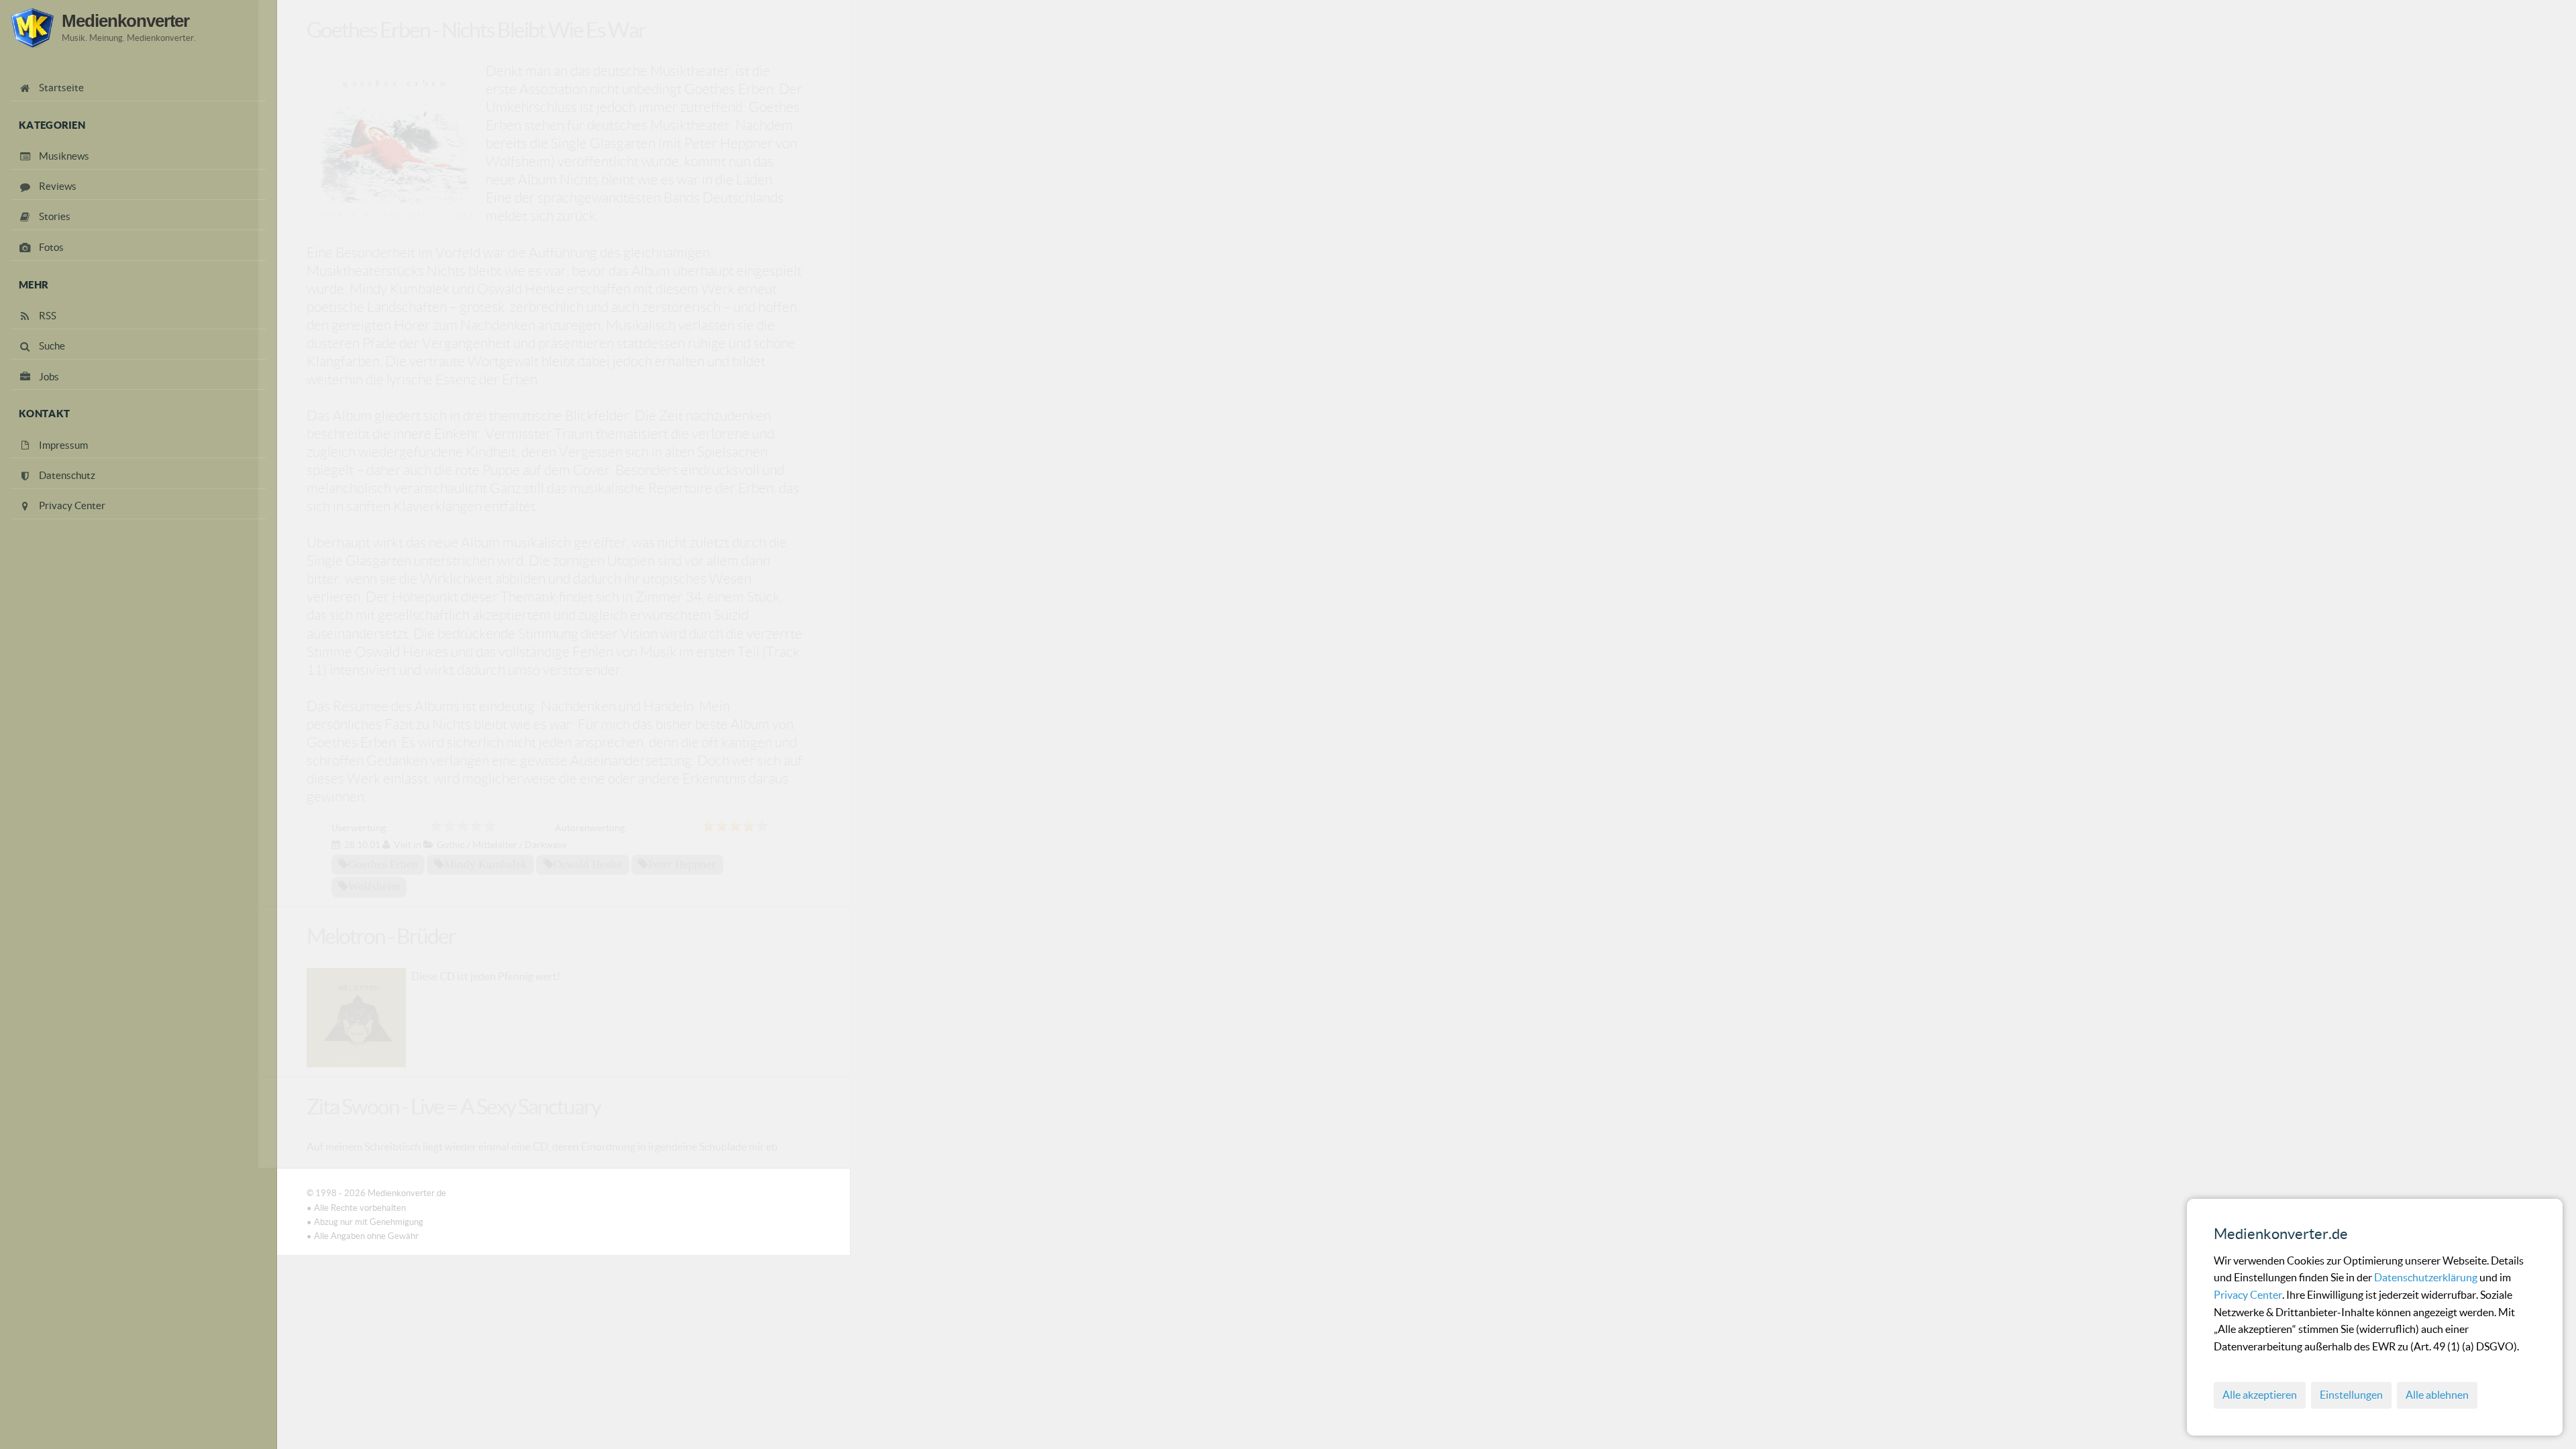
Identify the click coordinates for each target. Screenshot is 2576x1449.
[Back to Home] (32, 28)
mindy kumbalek (486, 864)
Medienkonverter (125, 21)
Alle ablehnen (2437, 1395)
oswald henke (588, 864)
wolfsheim (374, 886)
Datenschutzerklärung (2427, 1277)
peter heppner (682, 864)
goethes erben (383, 864)
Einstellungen (2351, 1395)
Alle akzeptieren (2260, 1395)
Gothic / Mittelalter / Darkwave (502, 845)
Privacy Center (2248, 1295)
